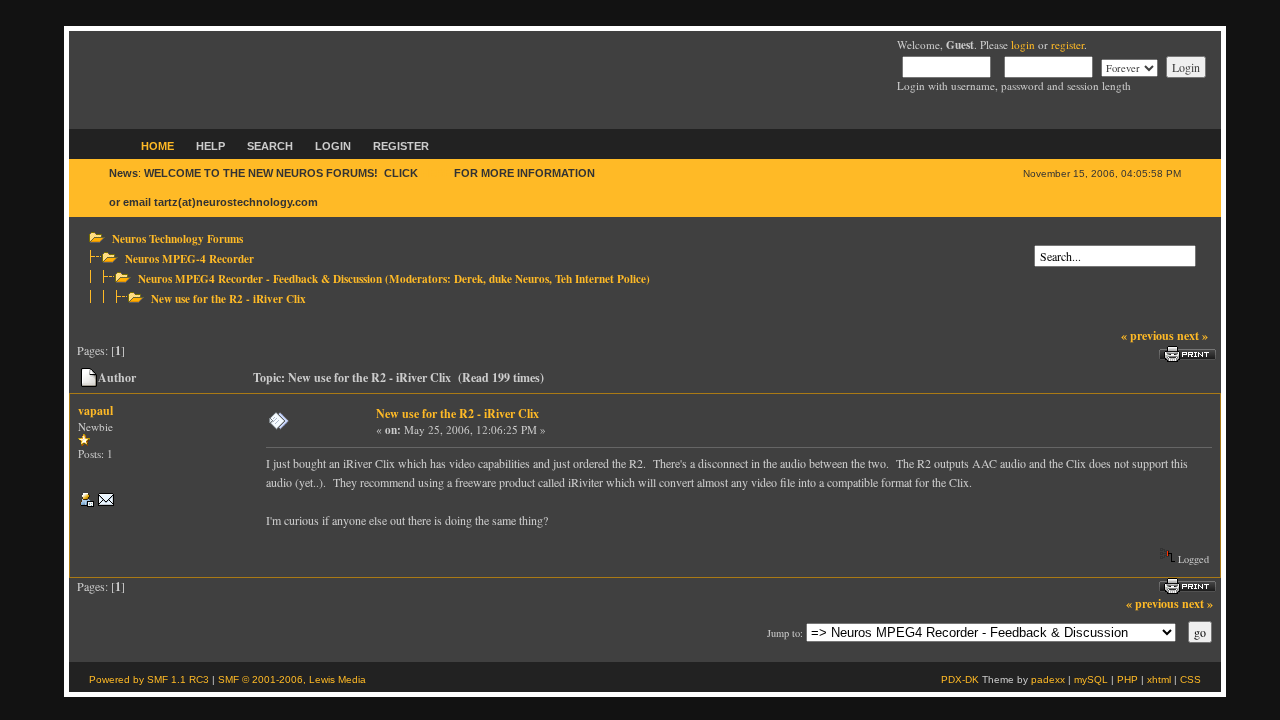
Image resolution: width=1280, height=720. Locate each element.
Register (401, 146)
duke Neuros (519, 278)
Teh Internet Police (600, 278)
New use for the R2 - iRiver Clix (228, 298)
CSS (1190, 679)
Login (333, 146)
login (1023, 44)
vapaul (95, 410)
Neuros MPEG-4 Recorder (189, 258)
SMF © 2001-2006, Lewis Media (292, 679)
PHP (1127, 679)
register (1067, 44)
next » (1192, 335)
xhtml (1159, 679)
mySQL (1091, 679)
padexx (1048, 679)
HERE (436, 173)
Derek (468, 278)
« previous (1147, 335)
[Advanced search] (1039, 237)
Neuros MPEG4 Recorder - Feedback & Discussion (260, 278)
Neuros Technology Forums (177, 238)
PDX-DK (960, 679)
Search (270, 146)
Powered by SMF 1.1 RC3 (149, 679)
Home (157, 146)
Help (210, 146)
